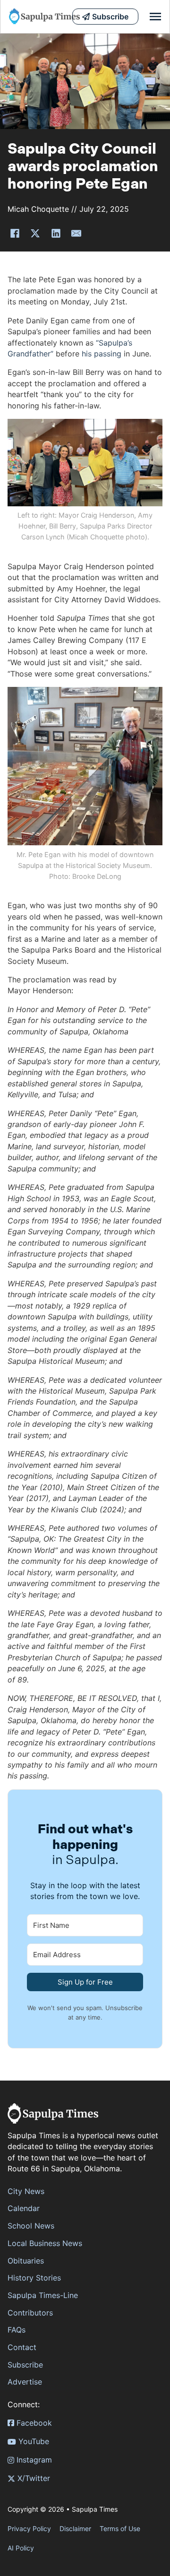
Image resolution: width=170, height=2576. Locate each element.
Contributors (30, 2313)
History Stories (34, 2278)
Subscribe (25, 2365)
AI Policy (21, 2548)
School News (31, 2226)
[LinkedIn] (56, 233)
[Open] (155, 17)
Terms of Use (120, 2528)
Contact (22, 2347)
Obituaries (26, 2261)
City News (26, 2191)
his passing (102, 354)
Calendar (24, 2208)
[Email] (76, 233)
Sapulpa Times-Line (43, 2295)
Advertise (25, 2382)
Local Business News (45, 2243)
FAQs (17, 2330)
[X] (35, 233)
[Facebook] (15, 233)
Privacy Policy (29, 2528)
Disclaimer (75, 2528)
